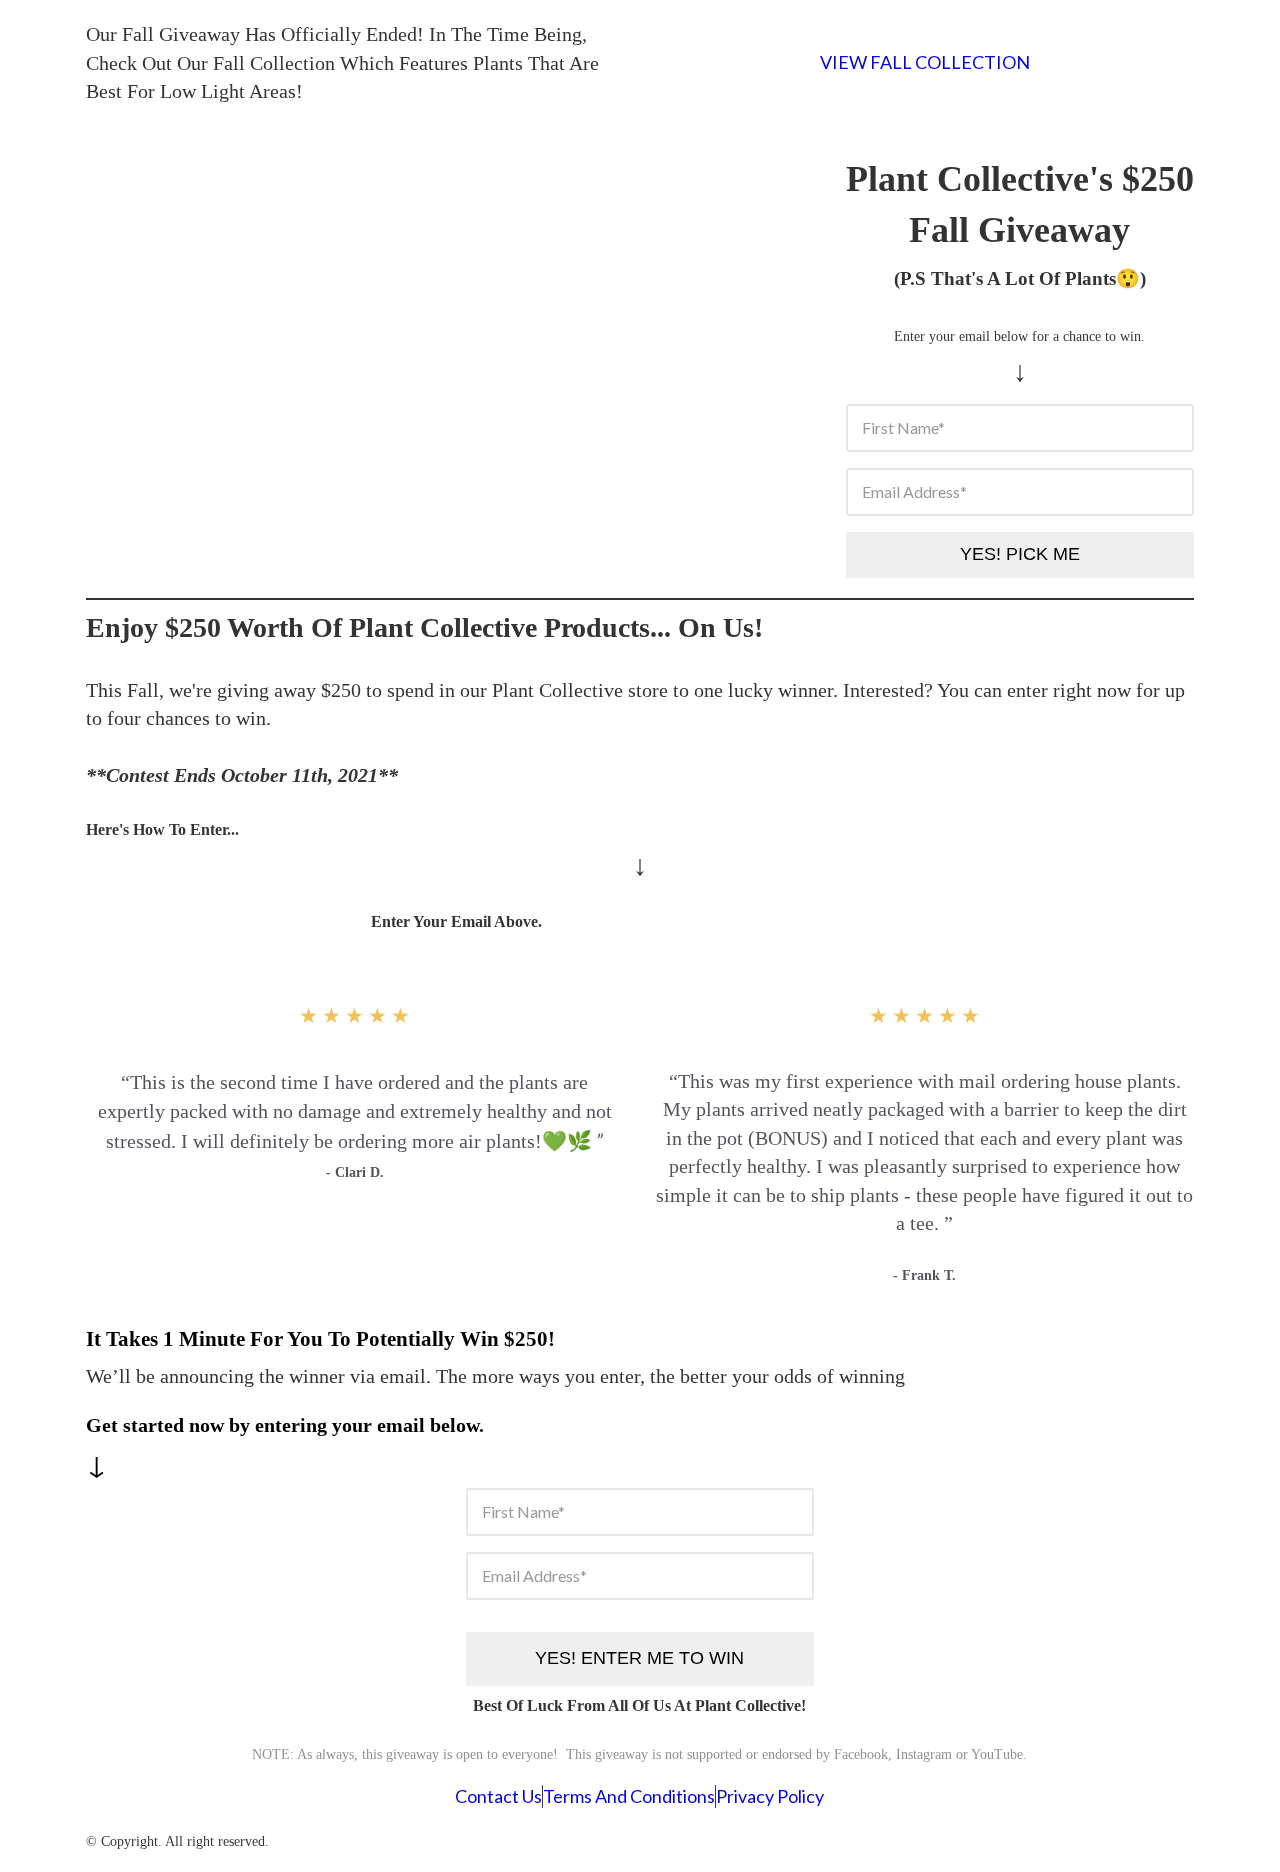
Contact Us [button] (498, 1796)
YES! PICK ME (1020, 554)
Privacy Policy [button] (770, 1796)
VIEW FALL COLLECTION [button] (925, 62)
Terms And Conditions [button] (629, 1796)
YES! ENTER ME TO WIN (639, 1658)
